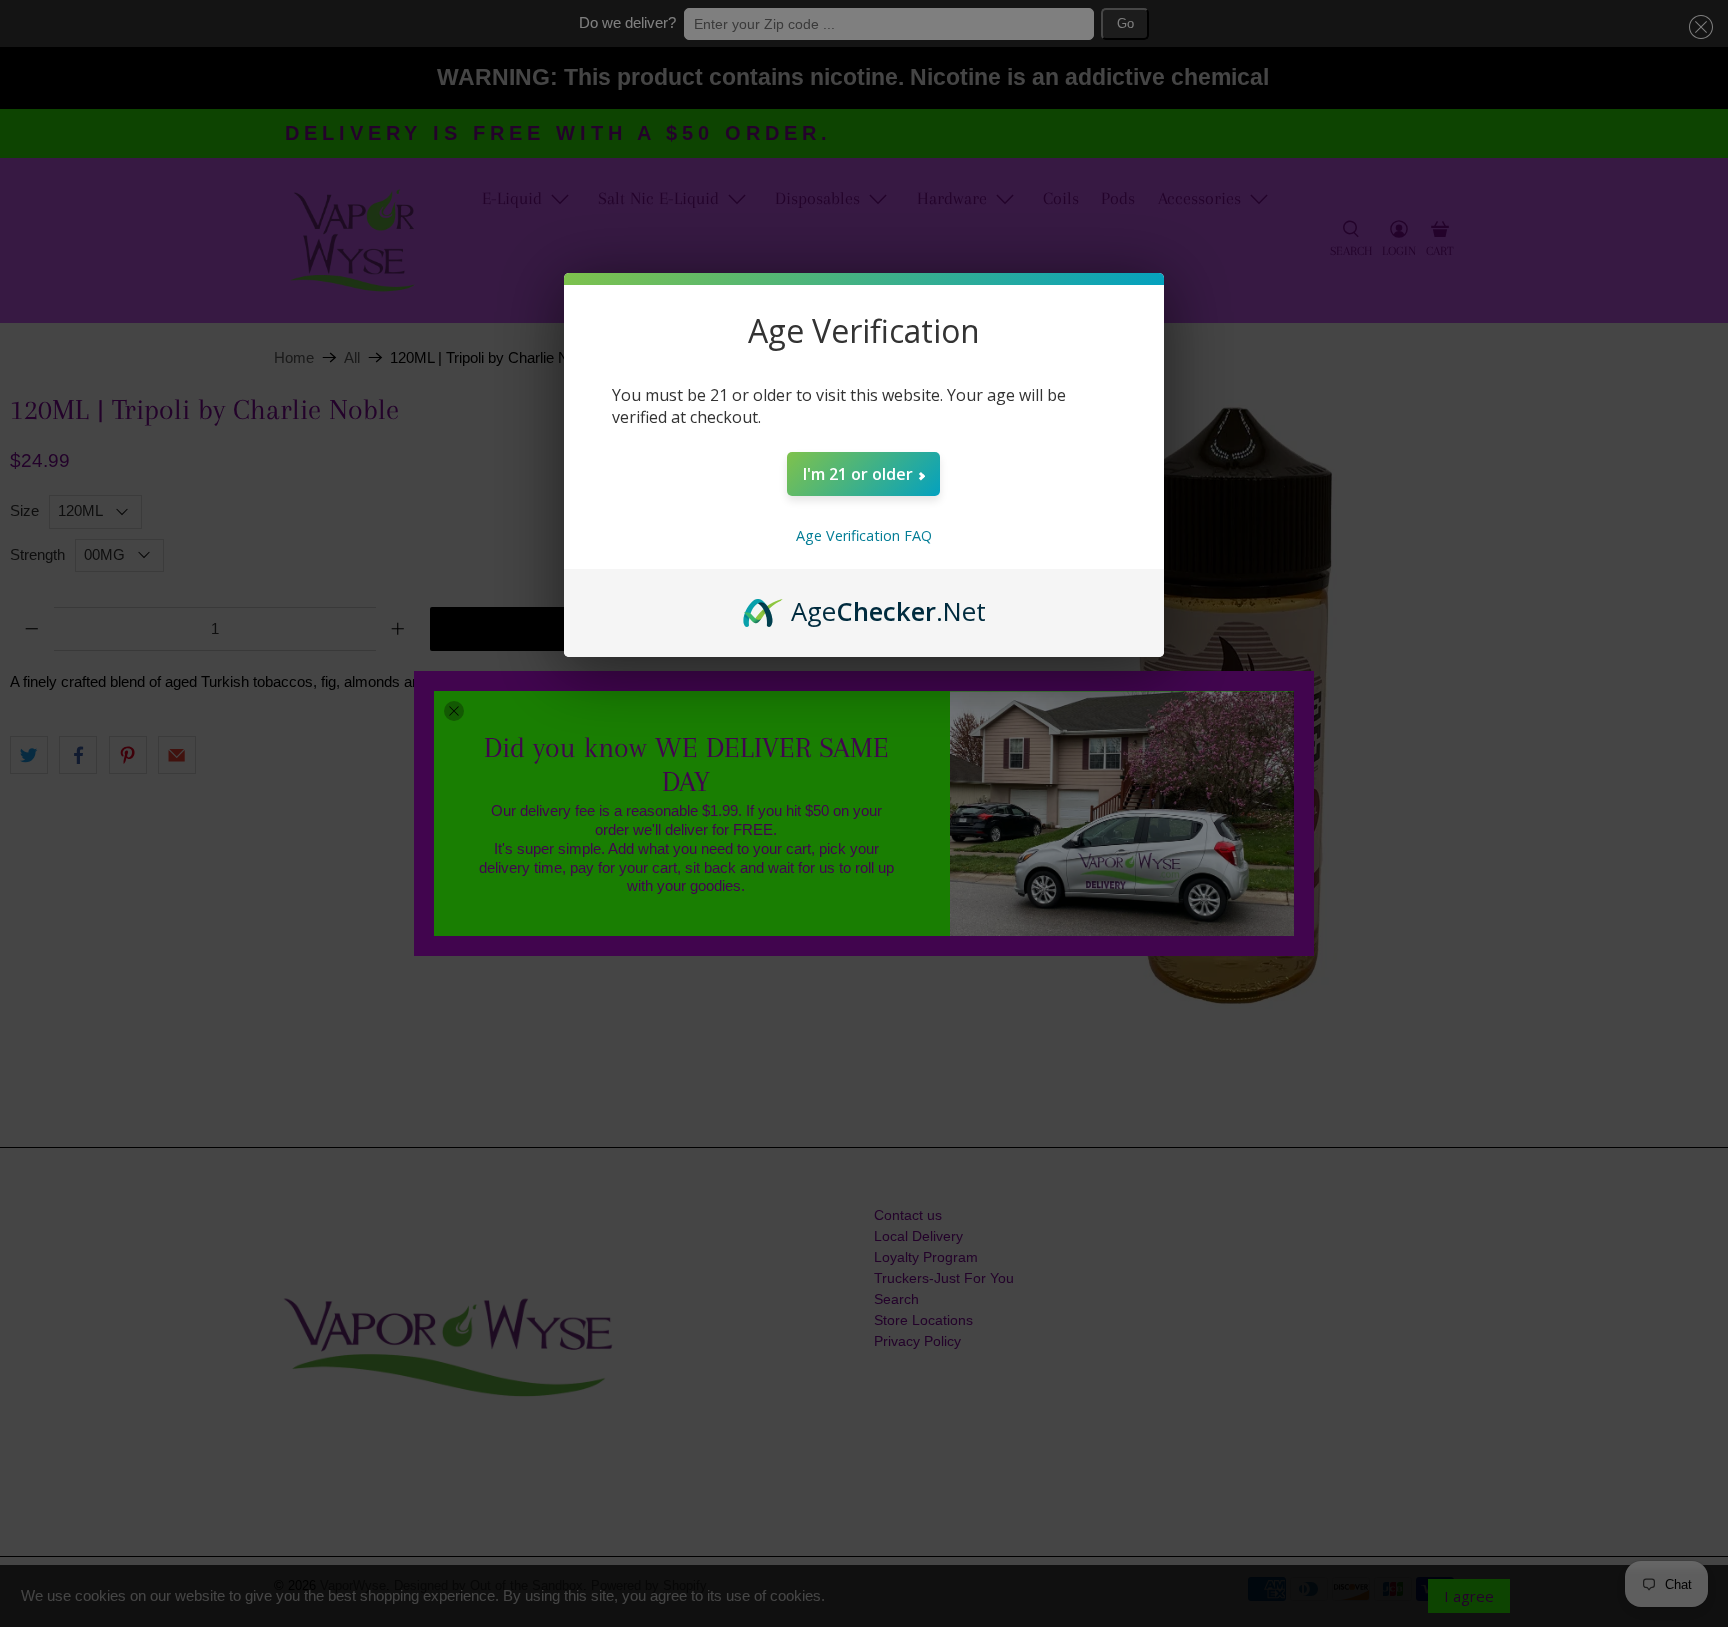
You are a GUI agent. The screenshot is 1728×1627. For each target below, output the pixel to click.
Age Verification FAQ (864, 535)
